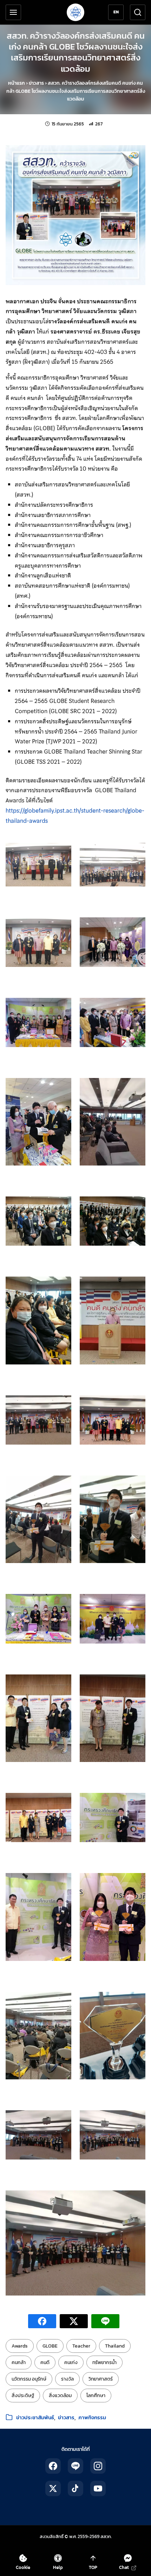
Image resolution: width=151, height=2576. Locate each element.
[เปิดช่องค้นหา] (138, 12)
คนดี (45, 2362)
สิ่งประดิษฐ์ (23, 2396)
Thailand (115, 2346)
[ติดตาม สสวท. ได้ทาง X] (53, 2488)
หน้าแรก (17, 83)
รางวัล (67, 2379)
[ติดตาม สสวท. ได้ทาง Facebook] (53, 2466)
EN (116, 12)
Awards (20, 2346)
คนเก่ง (71, 2362)
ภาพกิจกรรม (92, 2417)
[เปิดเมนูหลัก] (13, 12)
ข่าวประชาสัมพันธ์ (35, 2417)
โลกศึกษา (96, 2396)
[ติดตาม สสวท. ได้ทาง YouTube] (98, 2488)
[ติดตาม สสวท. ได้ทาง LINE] (75, 2466)
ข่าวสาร (36, 83)
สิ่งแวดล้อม (60, 2396)
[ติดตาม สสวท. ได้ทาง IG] (98, 2466)
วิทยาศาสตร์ (101, 2379)
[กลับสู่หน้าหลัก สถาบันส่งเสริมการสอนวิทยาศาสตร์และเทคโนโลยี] (75, 12)
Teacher (81, 2346)
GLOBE (50, 2346)
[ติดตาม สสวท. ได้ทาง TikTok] (75, 2488)
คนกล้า (19, 2362)
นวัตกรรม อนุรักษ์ (29, 2379)
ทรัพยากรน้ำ (104, 2362)
